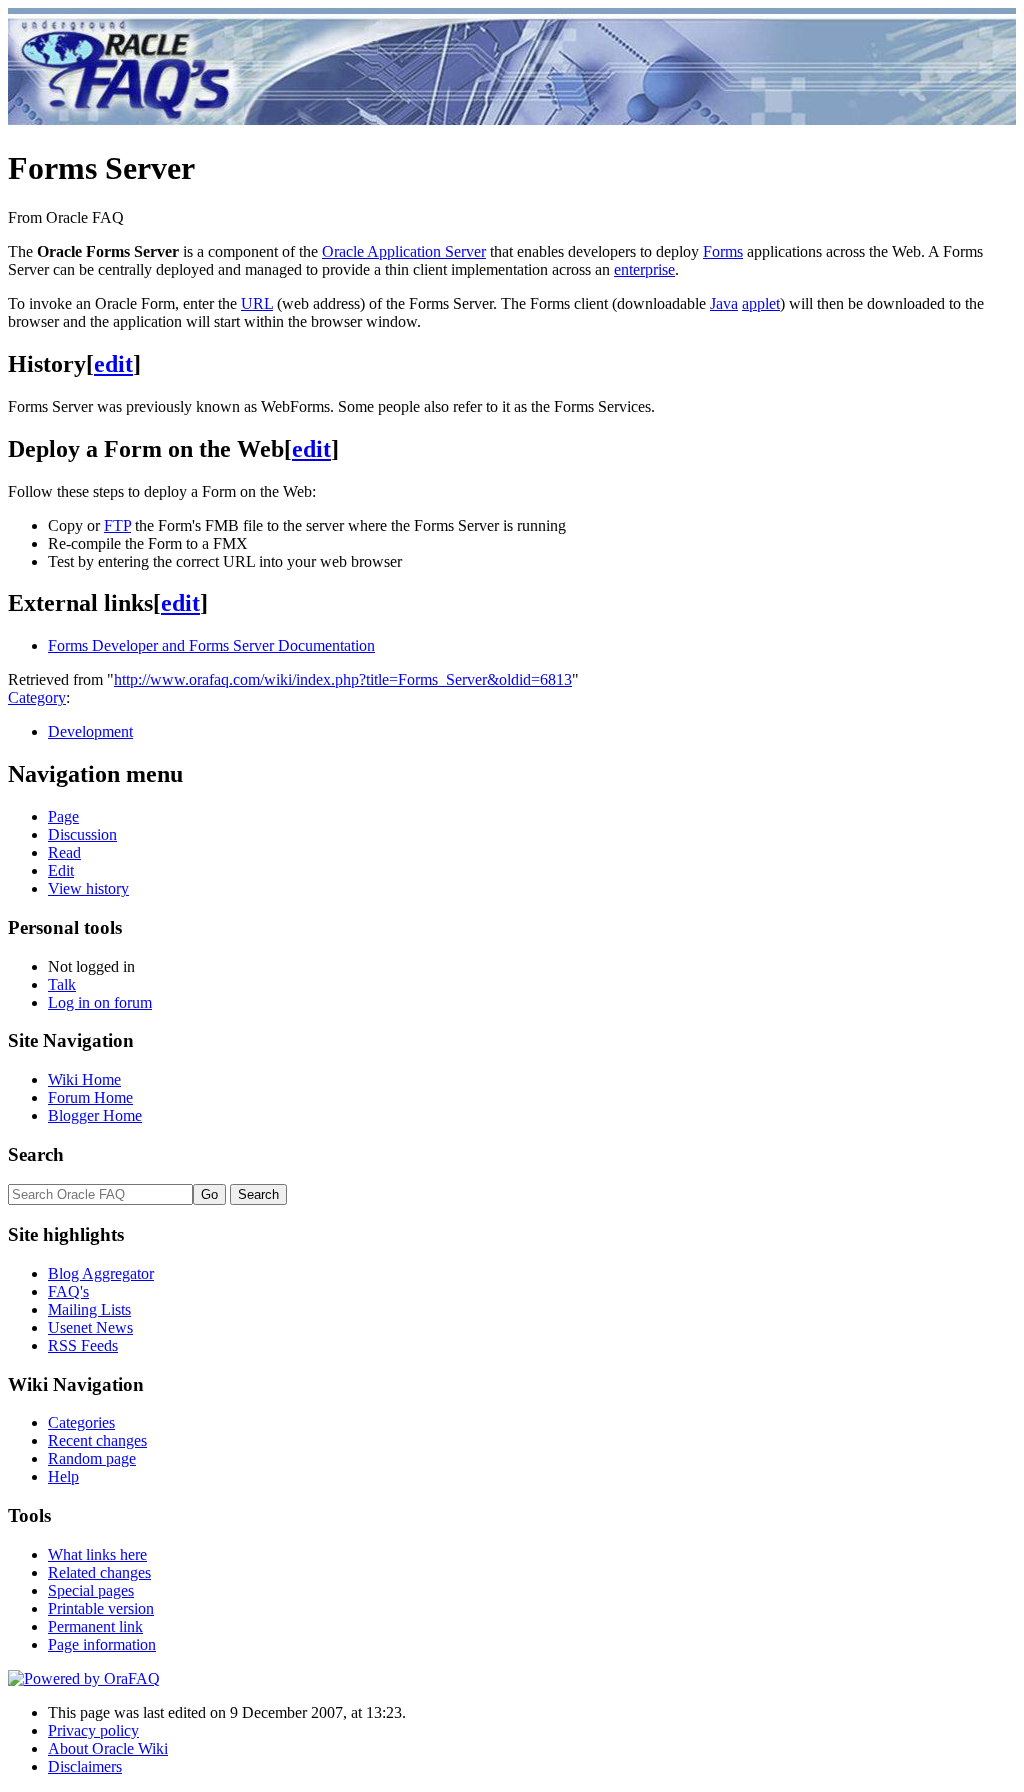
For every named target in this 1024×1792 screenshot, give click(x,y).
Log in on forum (100, 1002)
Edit (61, 870)
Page (63, 816)
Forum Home (90, 1097)
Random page (92, 1458)
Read (64, 852)
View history (88, 888)
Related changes (99, 1572)
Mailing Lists (89, 1309)
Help (63, 1476)
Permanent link (95, 1626)
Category (37, 697)
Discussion (82, 834)
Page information (102, 1644)
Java (724, 303)
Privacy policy (93, 1730)
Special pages (91, 1590)
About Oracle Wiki (108, 1748)
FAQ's (68, 1291)
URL (257, 303)
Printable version (101, 1608)
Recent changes (97, 1440)
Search (36, 1154)
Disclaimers (85, 1766)
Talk (62, 984)
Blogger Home (95, 1115)
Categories (81, 1422)
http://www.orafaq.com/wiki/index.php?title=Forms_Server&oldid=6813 (343, 679)
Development (90, 731)
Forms (723, 251)
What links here (97, 1554)
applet (761, 303)
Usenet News (90, 1327)
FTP (117, 525)
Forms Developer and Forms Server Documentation (211, 645)
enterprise (644, 269)
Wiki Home (84, 1079)
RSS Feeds (83, 1345)
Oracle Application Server (404, 251)
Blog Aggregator (101, 1273)
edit (113, 364)
